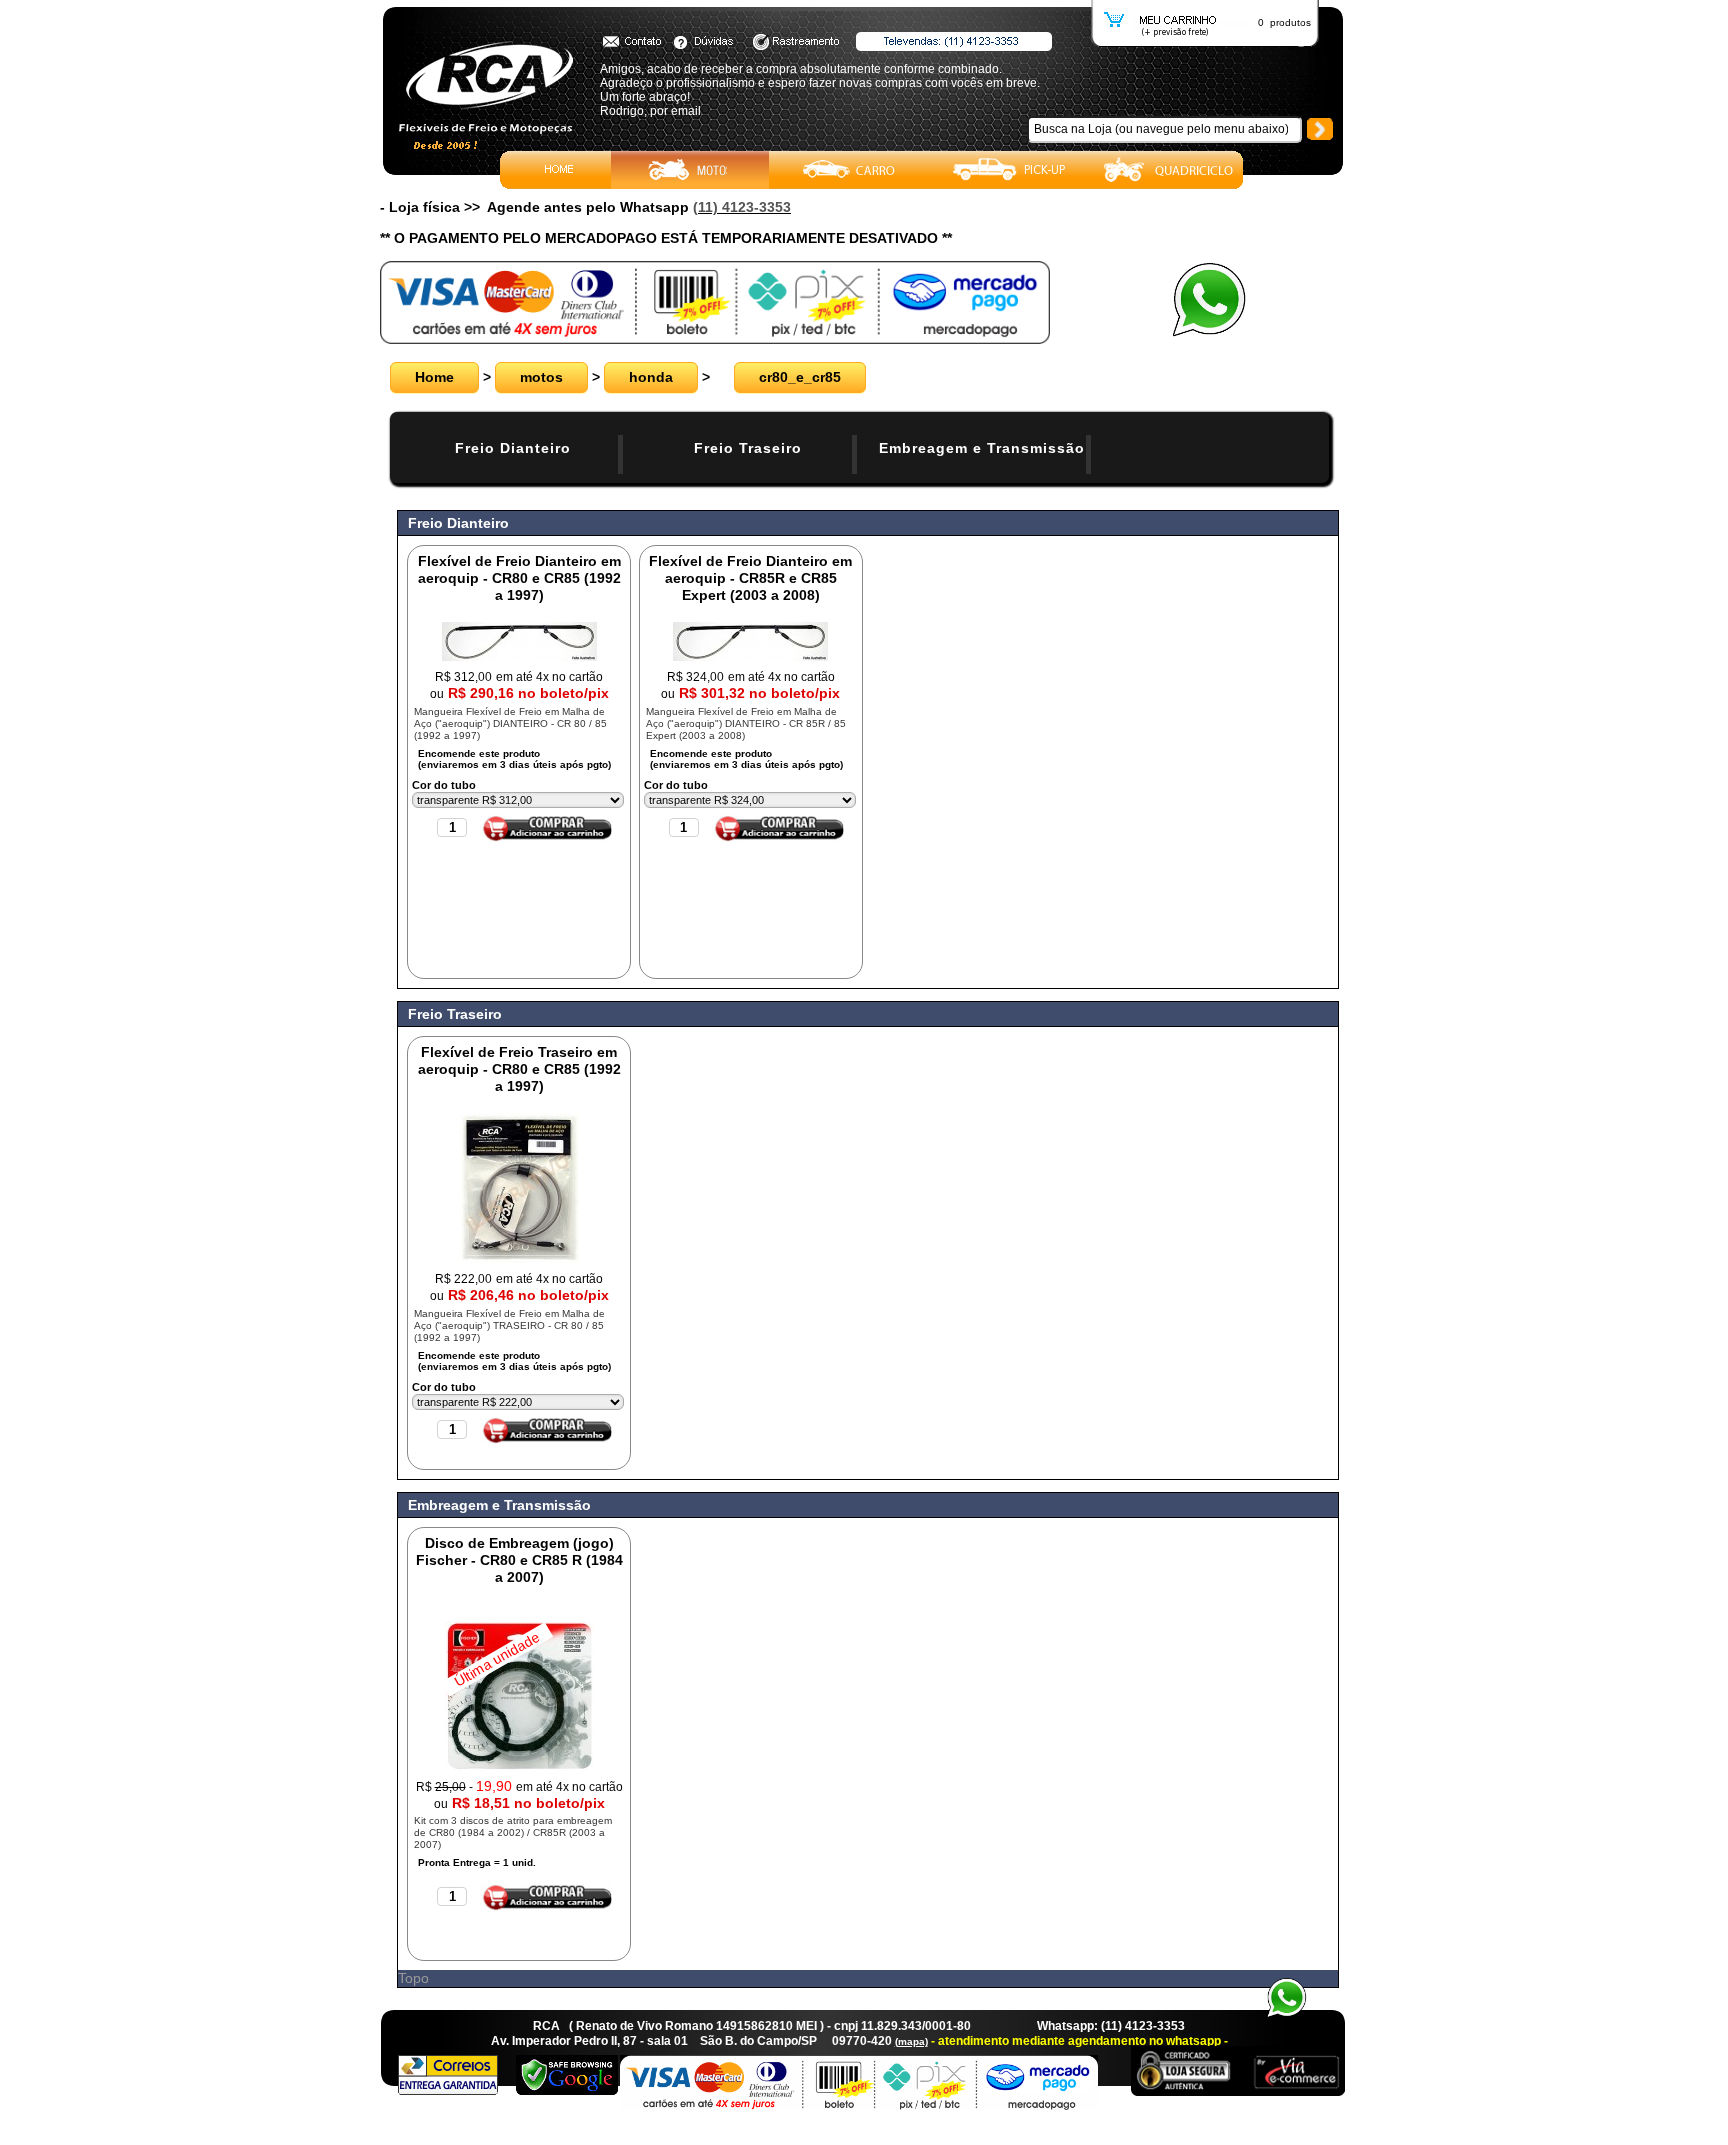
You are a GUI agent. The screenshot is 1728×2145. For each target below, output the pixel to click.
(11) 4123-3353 (742, 207)
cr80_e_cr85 (800, 377)
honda (651, 377)
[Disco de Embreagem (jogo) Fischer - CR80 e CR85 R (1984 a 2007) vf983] (519, 1766)
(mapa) (911, 2041)
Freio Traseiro (748, 448)
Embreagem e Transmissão (982, 448)
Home (434, 377)
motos (541, 377)
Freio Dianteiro (513, 448)
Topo (413, 1978)
